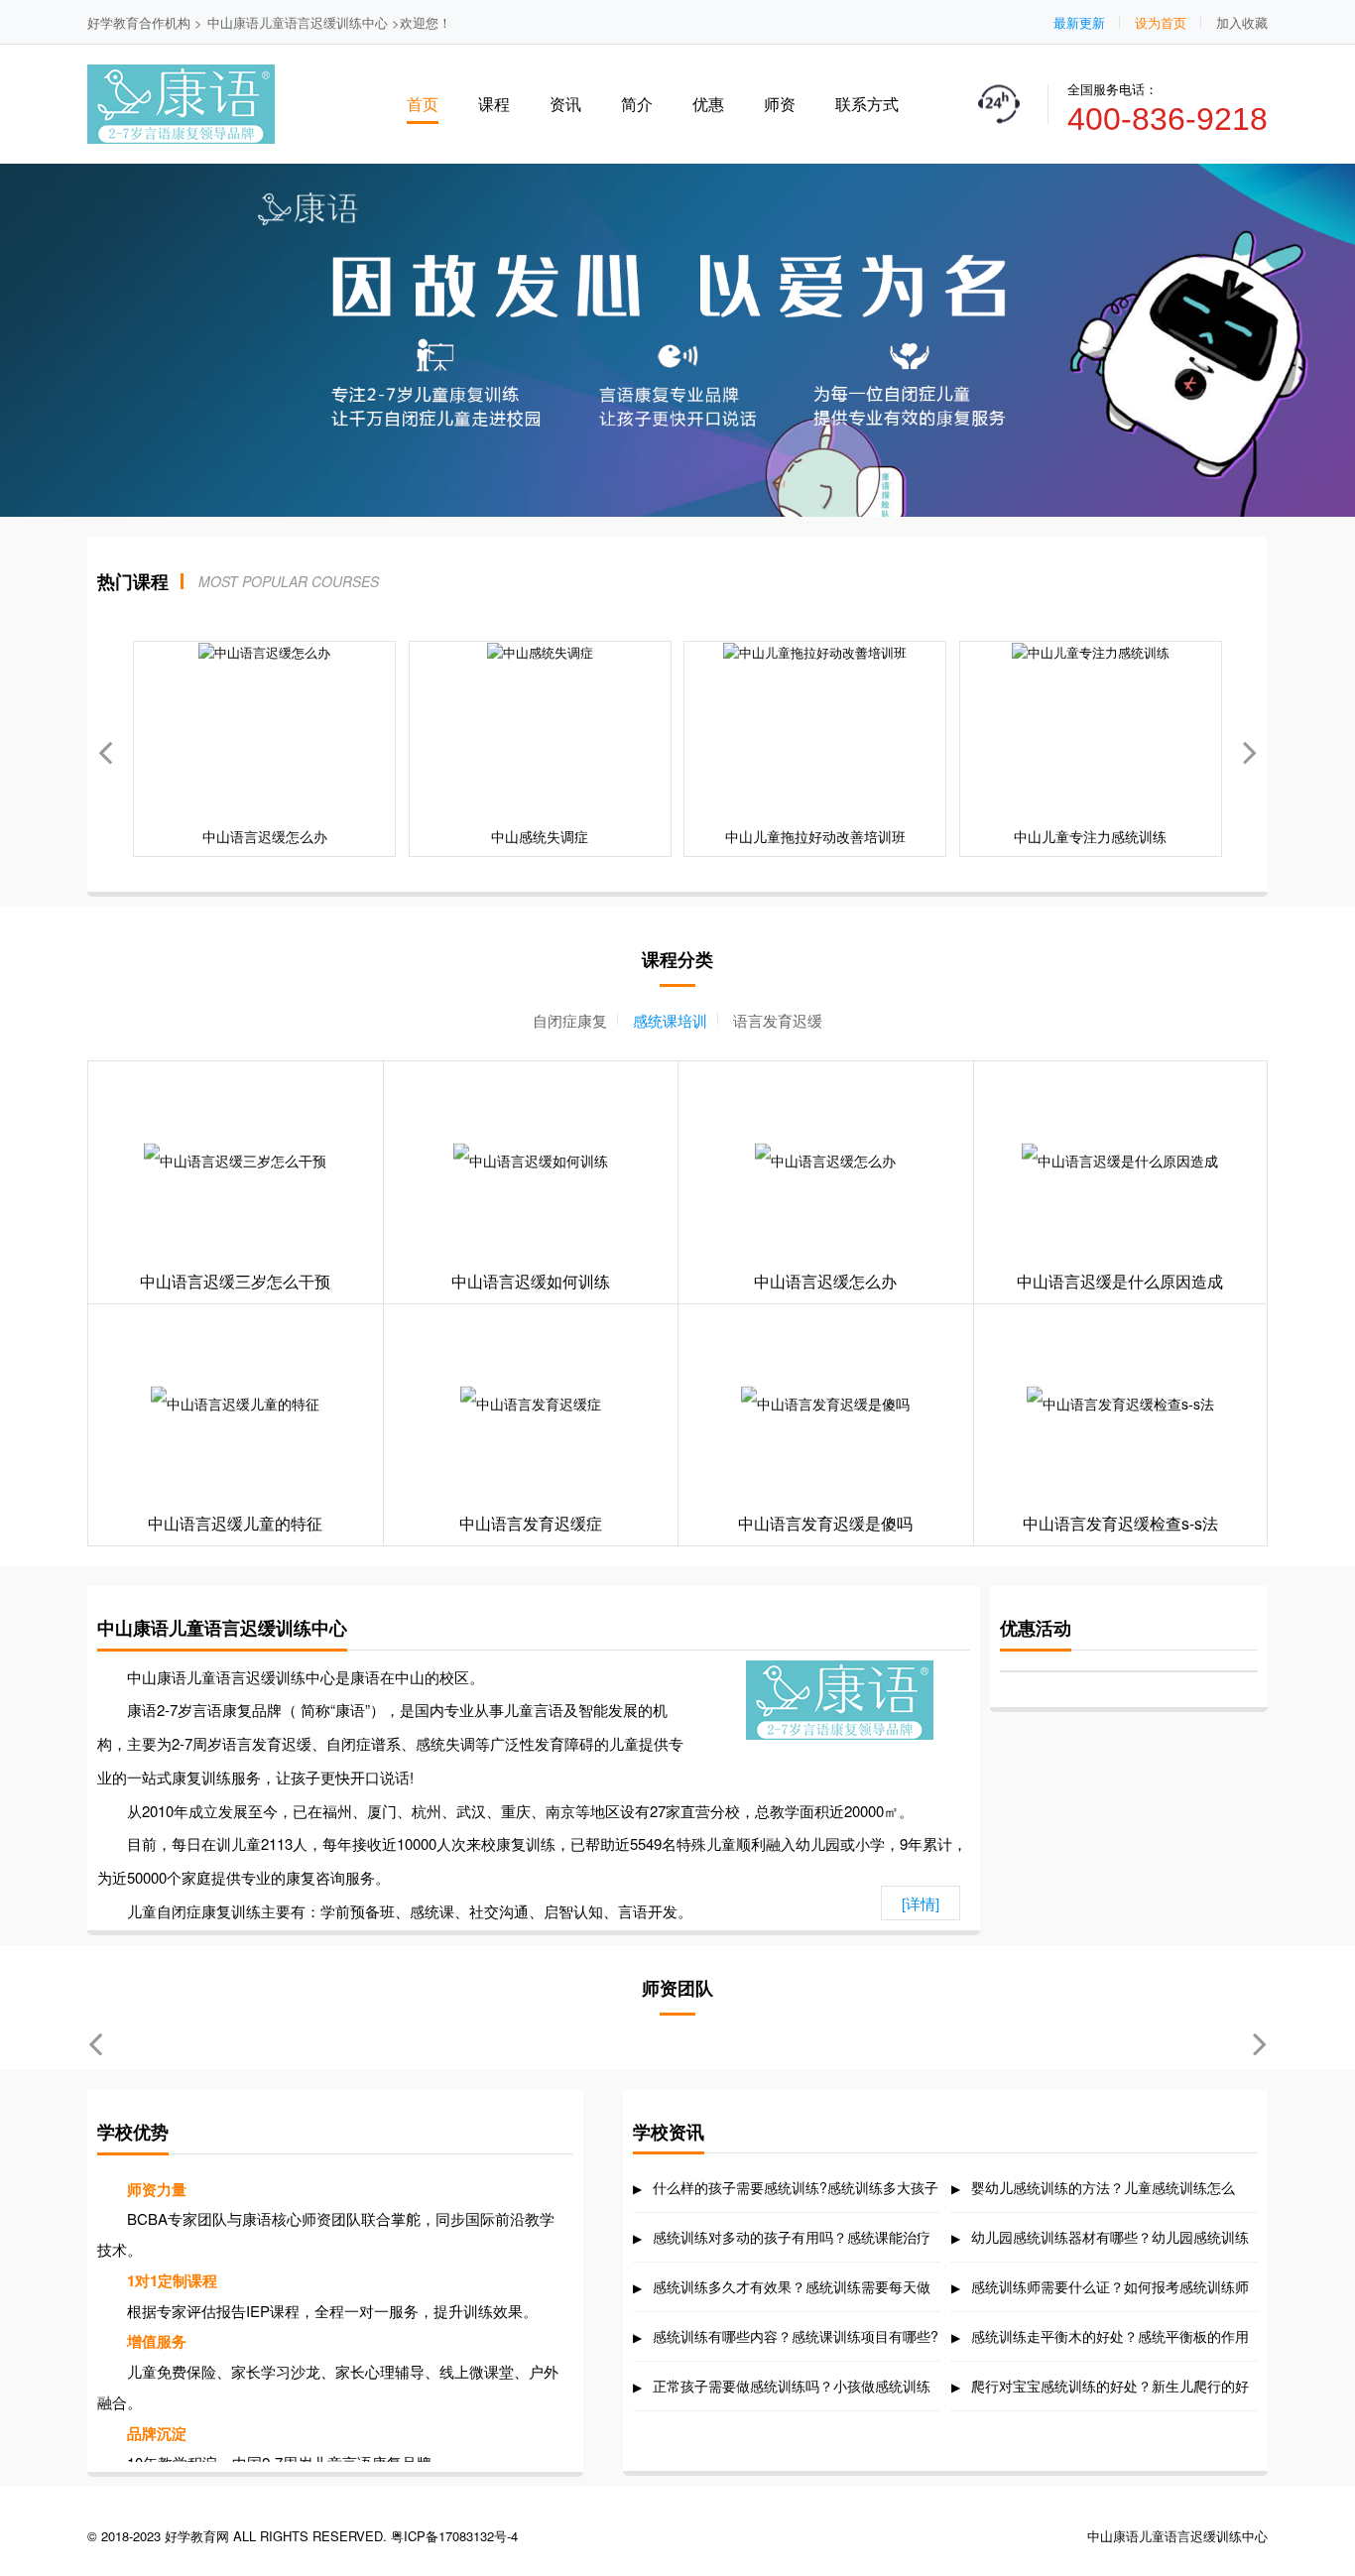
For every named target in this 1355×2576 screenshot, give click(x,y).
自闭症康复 (570, 1020)
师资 (780, 104)
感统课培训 (670, 1020)
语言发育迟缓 (778, 1020)
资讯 (565, 104)
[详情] (921, 1903)
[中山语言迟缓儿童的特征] (236, 1404)
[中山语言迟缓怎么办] (826, 1161)
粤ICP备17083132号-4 (454, 2536)
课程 (494, 104)
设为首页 (1161, 22)
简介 (637, 104)
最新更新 (1079, 22)
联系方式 (867, 104)
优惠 (708, 104)
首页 (423, 104)
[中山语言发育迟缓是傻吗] (826, 1404)
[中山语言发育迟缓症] (531, 1404)
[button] (1250, 749)
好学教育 (113, 22)
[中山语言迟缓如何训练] (531, 1161)
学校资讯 (669, 2132)
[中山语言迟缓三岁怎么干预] (236, 1161)
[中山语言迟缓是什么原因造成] (1121, 1161)
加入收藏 (1242, 22)
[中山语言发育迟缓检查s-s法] (1121, 1404)
